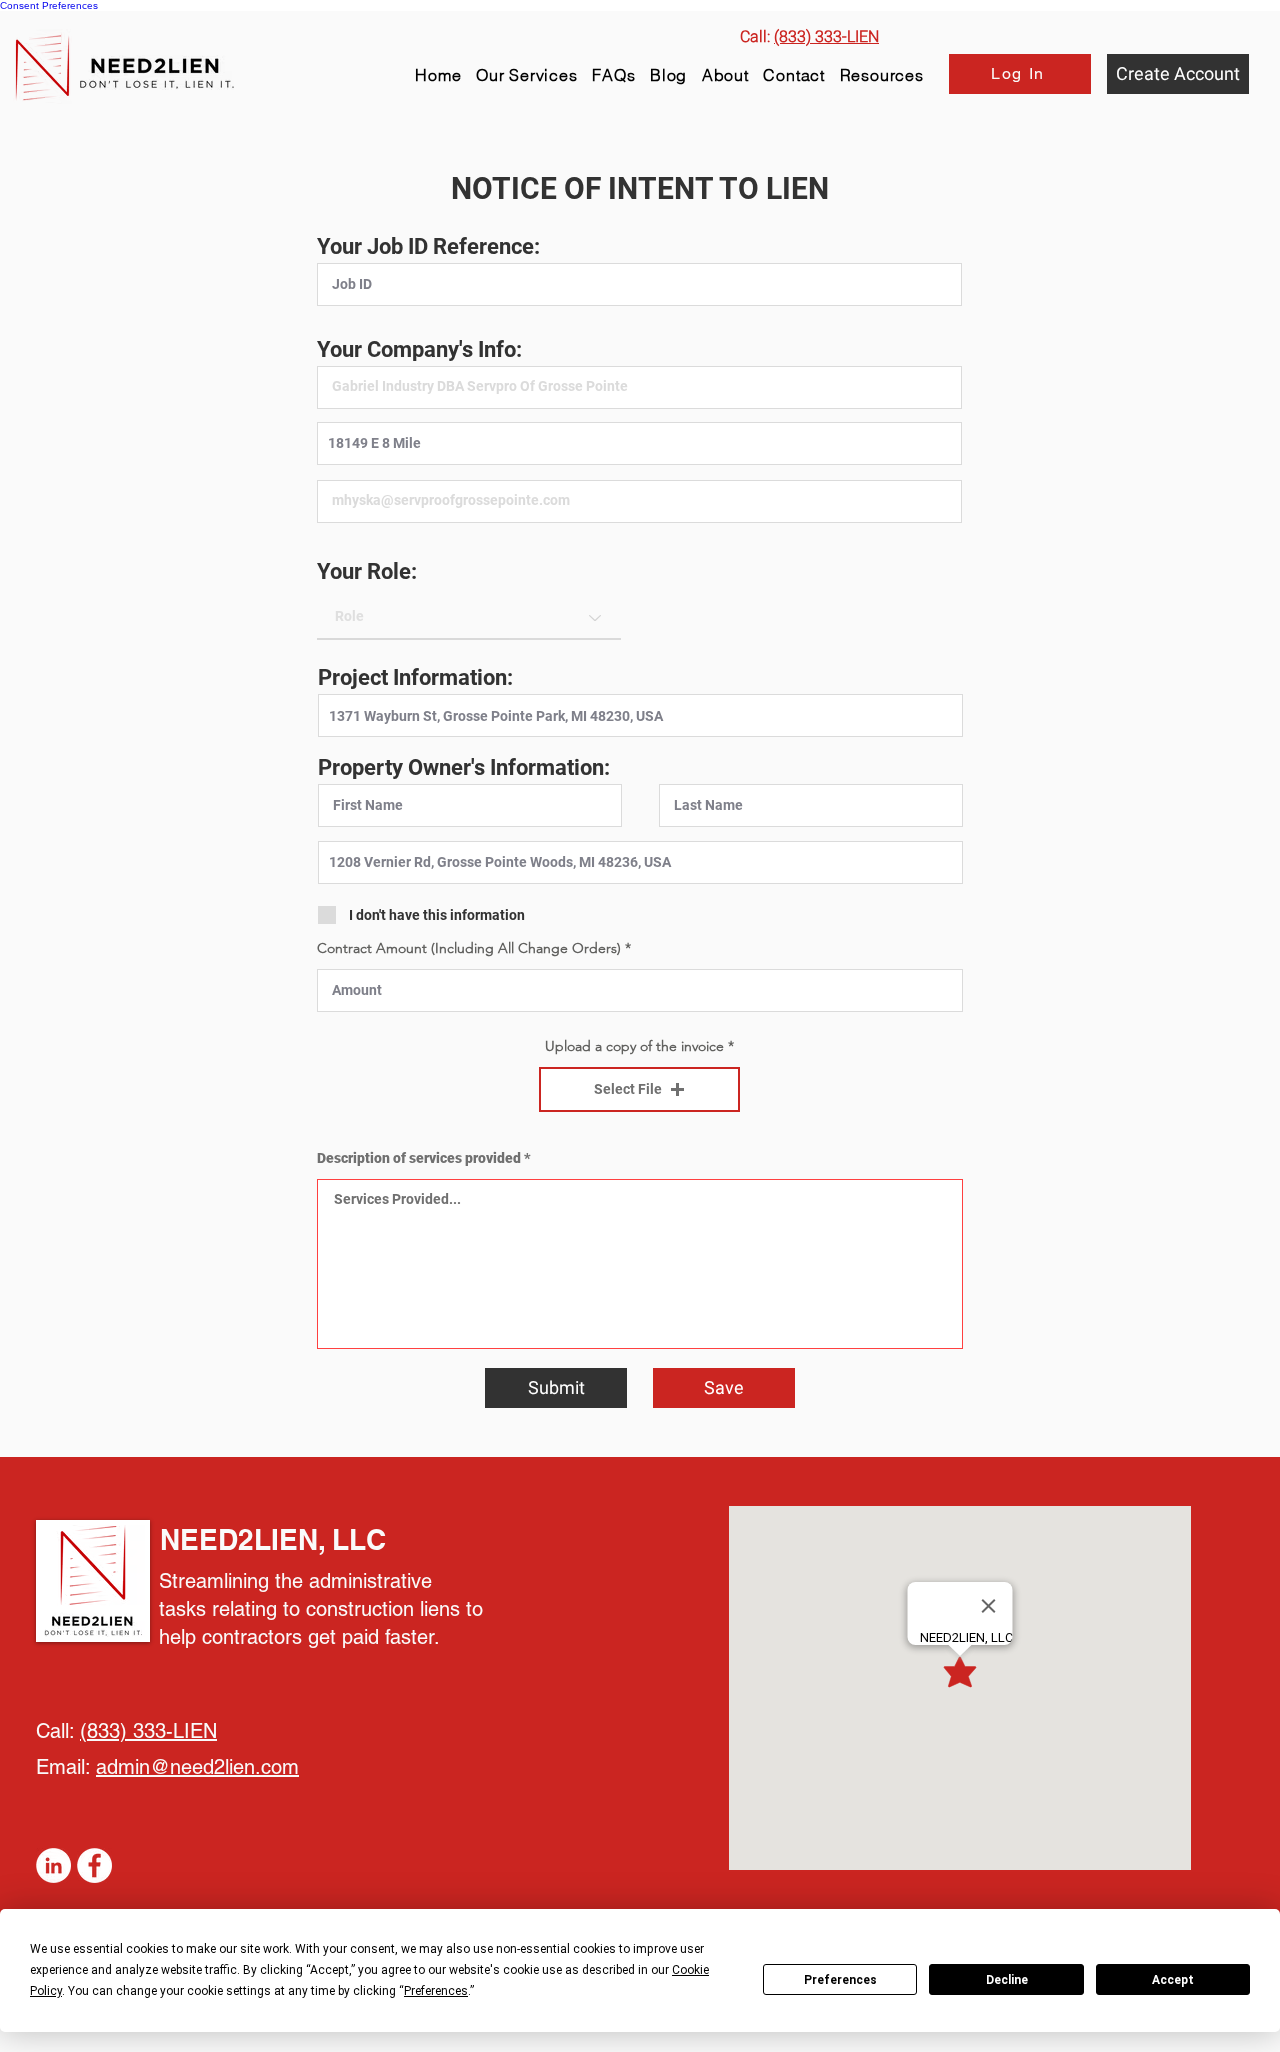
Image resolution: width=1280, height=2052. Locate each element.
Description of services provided (419, 1158)
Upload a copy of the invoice (634, 1046)
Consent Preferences (49, 5)
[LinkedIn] (53, 1865)
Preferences (840, 1980)
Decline (1007, 1980)
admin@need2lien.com (197, 1767)
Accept (1173, 1980)
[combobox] (639, 443)
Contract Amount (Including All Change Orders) (469, 948)
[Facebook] (94, 1865)
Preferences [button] (436, 1991)
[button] (881, 75)
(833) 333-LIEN (148, 1731)
